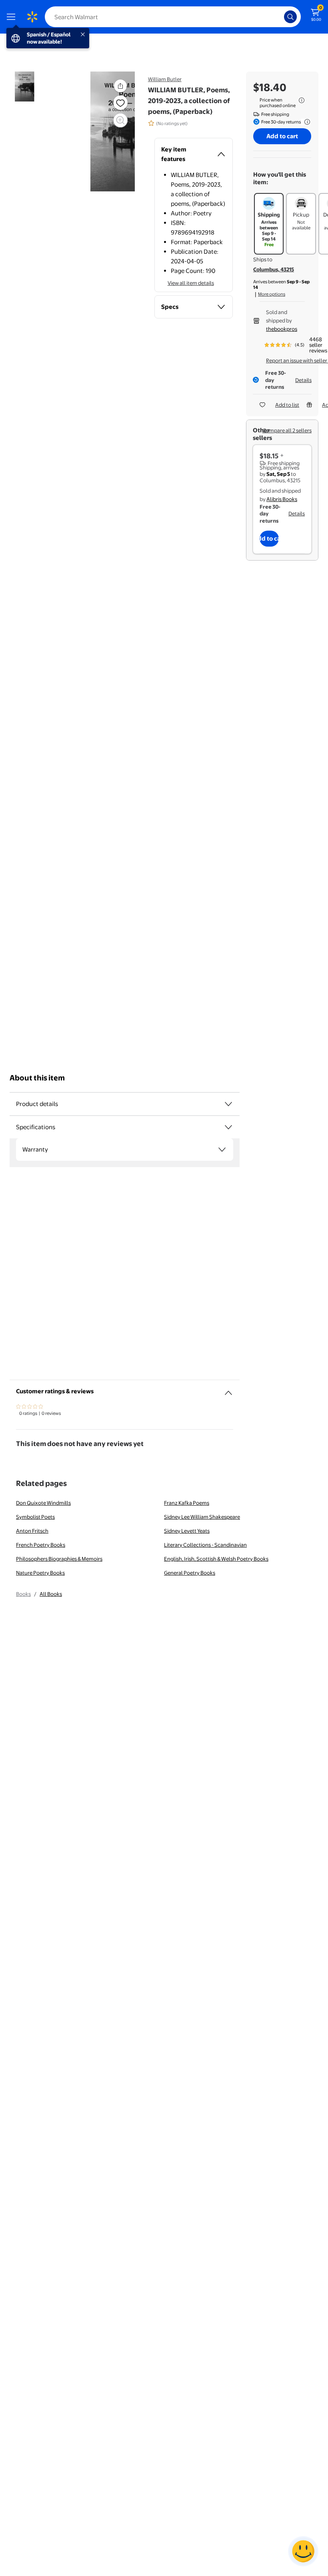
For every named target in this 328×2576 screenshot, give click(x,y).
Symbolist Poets (35, 1517)
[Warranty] (222, 1150)
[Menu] (13, 17)
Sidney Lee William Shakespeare (202, 1517)
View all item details (191, 283)
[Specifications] (228, 1127)
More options (272, 294)
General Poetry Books (190, 1573)
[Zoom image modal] (120, 120)
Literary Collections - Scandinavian (205, 1545)
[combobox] (173, 17)
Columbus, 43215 (274, 269)
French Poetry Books (41, 1545)
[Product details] (228, 1104)
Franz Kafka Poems (187, 1503)
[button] (120, 86)
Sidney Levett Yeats (187, 1531)
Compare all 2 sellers (287, 430)
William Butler (165, 79)
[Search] (290, 17)
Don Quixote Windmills (43, 1503)
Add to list (287, 405)
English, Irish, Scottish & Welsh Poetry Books (216, 1559)
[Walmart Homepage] (32, 17)
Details (303, 380)
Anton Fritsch (32, 1531)
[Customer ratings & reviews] (228, 1390)
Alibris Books (282, 499)
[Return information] (306, 122)
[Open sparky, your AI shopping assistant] (303, 2551)
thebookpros (282, 329)
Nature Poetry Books (40, 1573)
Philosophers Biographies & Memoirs (59, 1559)
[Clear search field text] (280, 17)
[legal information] (302, 100)
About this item (37, 1078)
